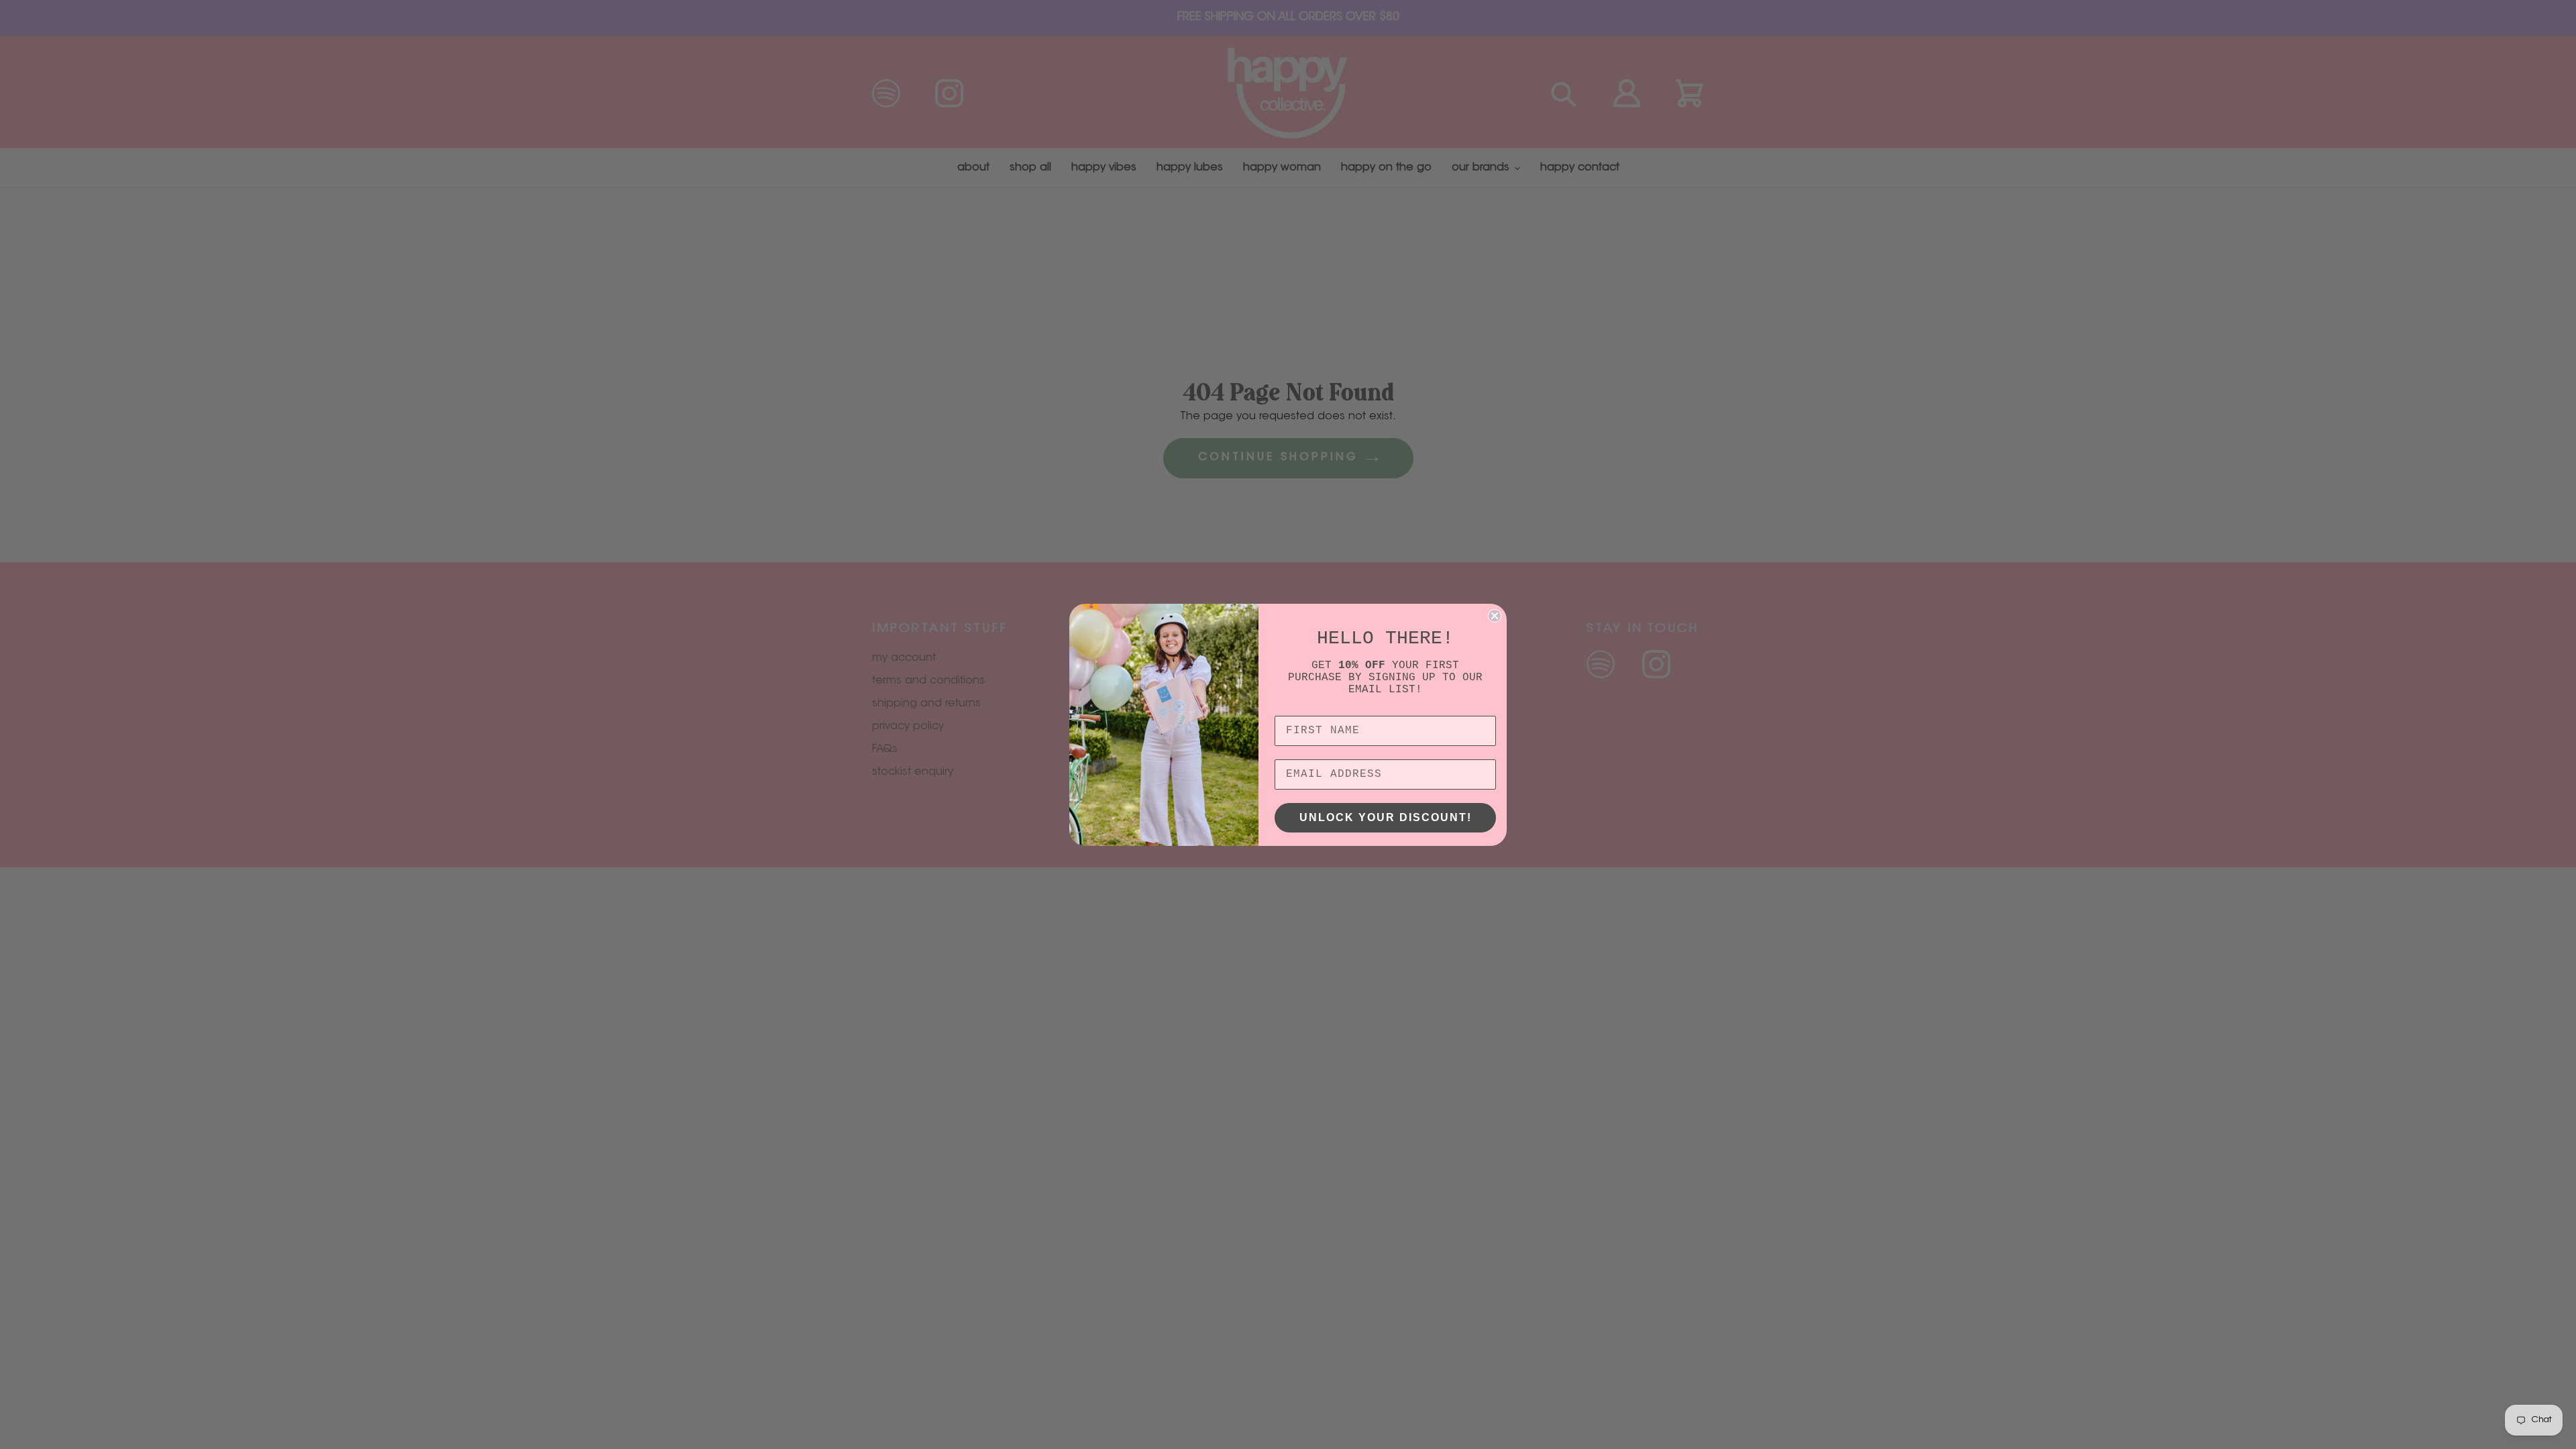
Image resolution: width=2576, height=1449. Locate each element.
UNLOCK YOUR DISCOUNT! (1386, 817)
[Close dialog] (1495, 616)
